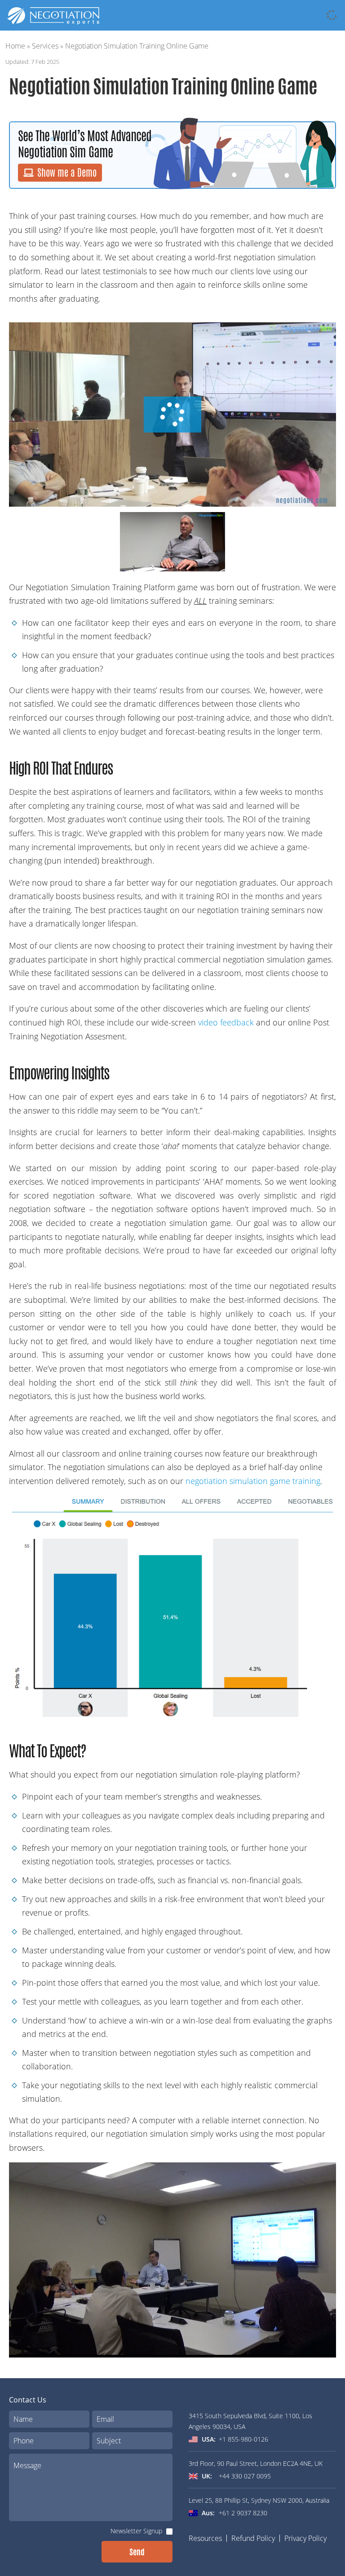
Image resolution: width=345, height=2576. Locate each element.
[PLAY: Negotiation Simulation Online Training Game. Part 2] (173, 542)
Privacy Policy (305, 2538)
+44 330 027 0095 (245, 2476)
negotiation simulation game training (253, 1481)
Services (45, 46)
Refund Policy (253, 2538)
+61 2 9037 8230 (243, 2513)
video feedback (225, 1022)
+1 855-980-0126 (243, 2439)
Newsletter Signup (136, 2531)
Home (15, 46)
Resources (205, 2538)
